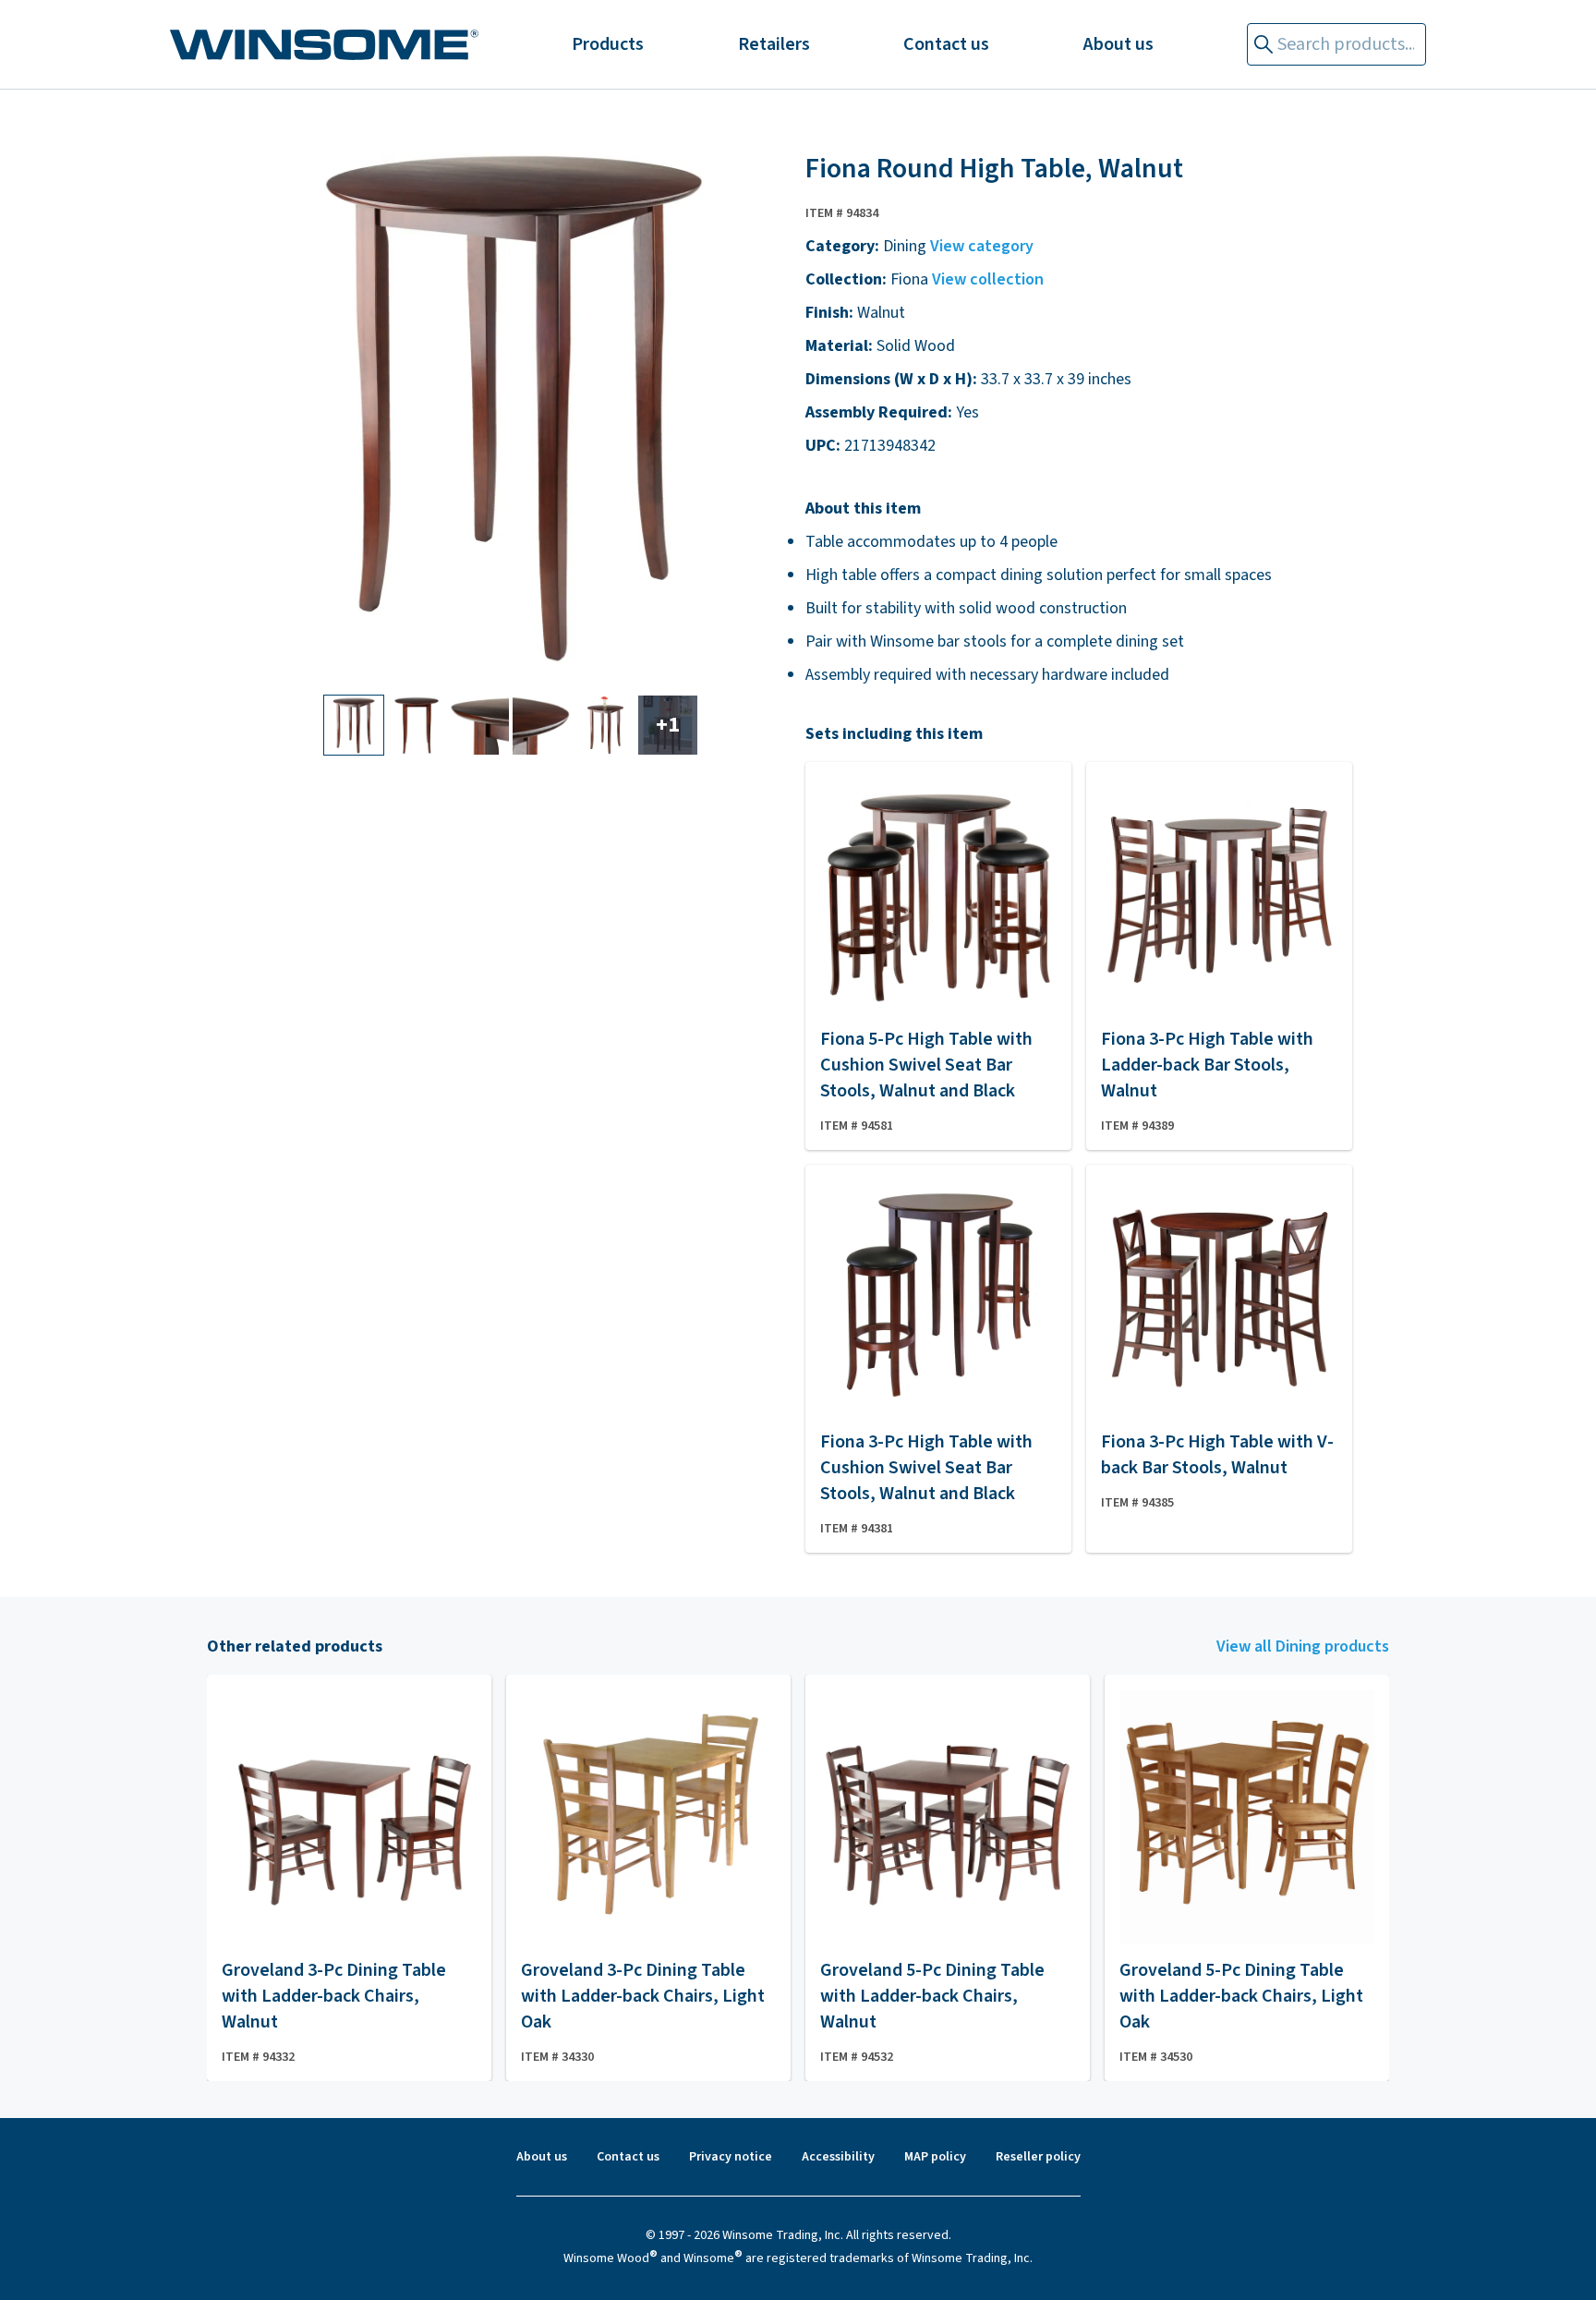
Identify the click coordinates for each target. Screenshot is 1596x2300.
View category (982, 246)
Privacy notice (731, 2157)
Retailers (774, 44)
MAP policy (935, 2157)
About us (1118, 44)
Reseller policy (1038, 2157)
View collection (988, 279)
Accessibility (838, 2157)
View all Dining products (1303, 1646)
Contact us (946, 44)
